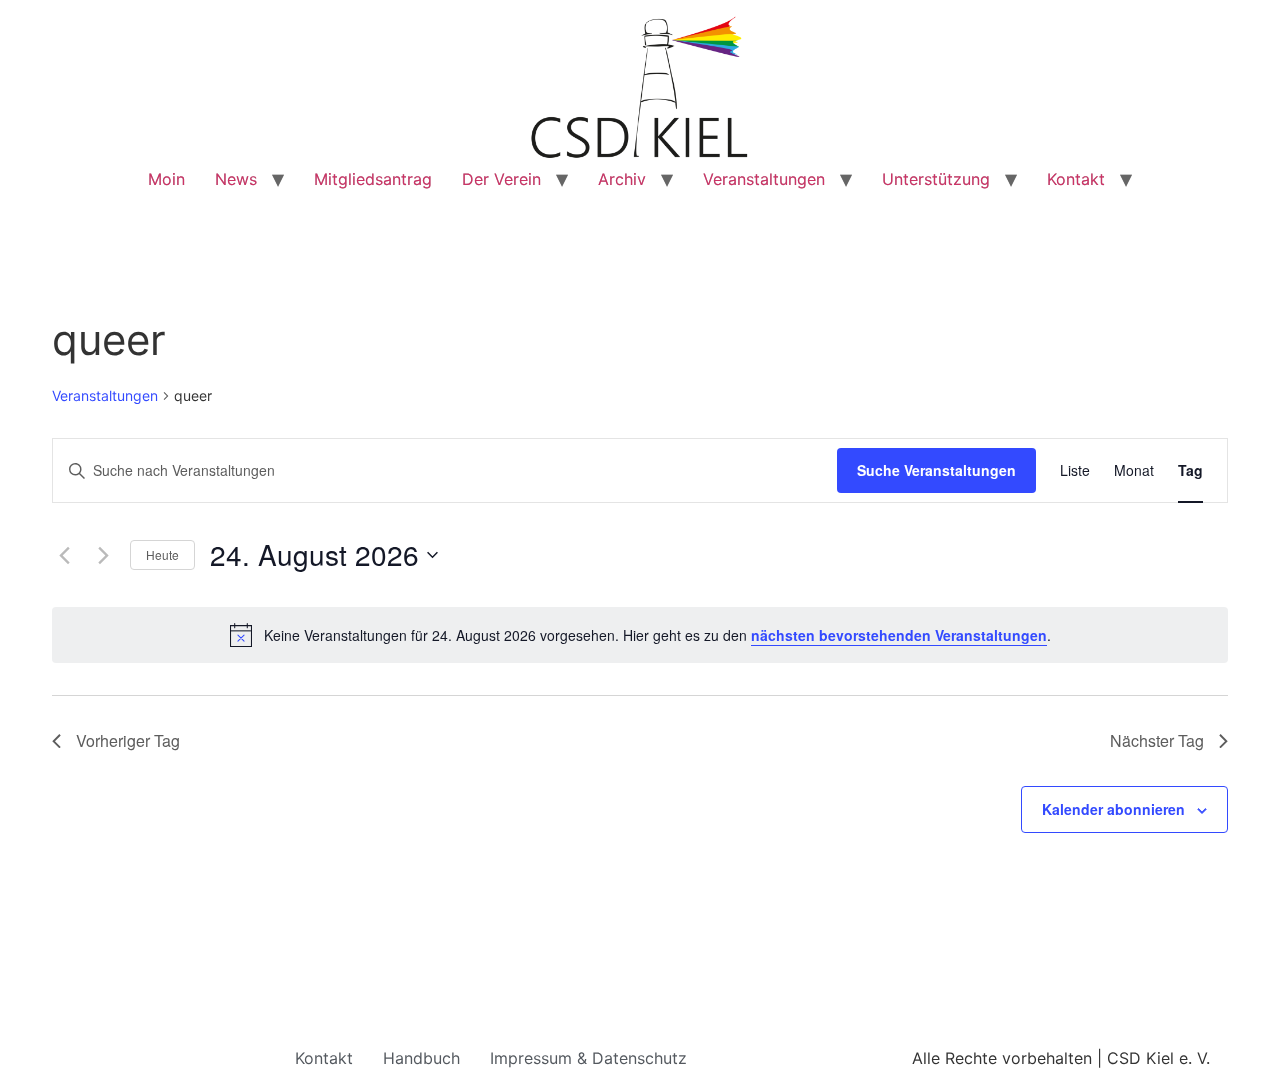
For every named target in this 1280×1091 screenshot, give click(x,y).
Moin (166, 179)
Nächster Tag (1157, 740)
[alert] (640, 635)
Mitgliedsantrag (373, 179)
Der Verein (501, 179)
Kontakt (1076, 179)
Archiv (622, 179)
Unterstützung (936, 179)
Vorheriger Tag (128, 740)
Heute (162, 554)
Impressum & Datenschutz (588, 1058)
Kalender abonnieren (1113, 809)
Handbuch (421, 1058)
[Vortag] (64, 555)
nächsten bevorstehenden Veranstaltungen (899, 635)
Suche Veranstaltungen (936, 470)
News (236, 179)
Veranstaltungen (764, 179)
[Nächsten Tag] (103, 555)
